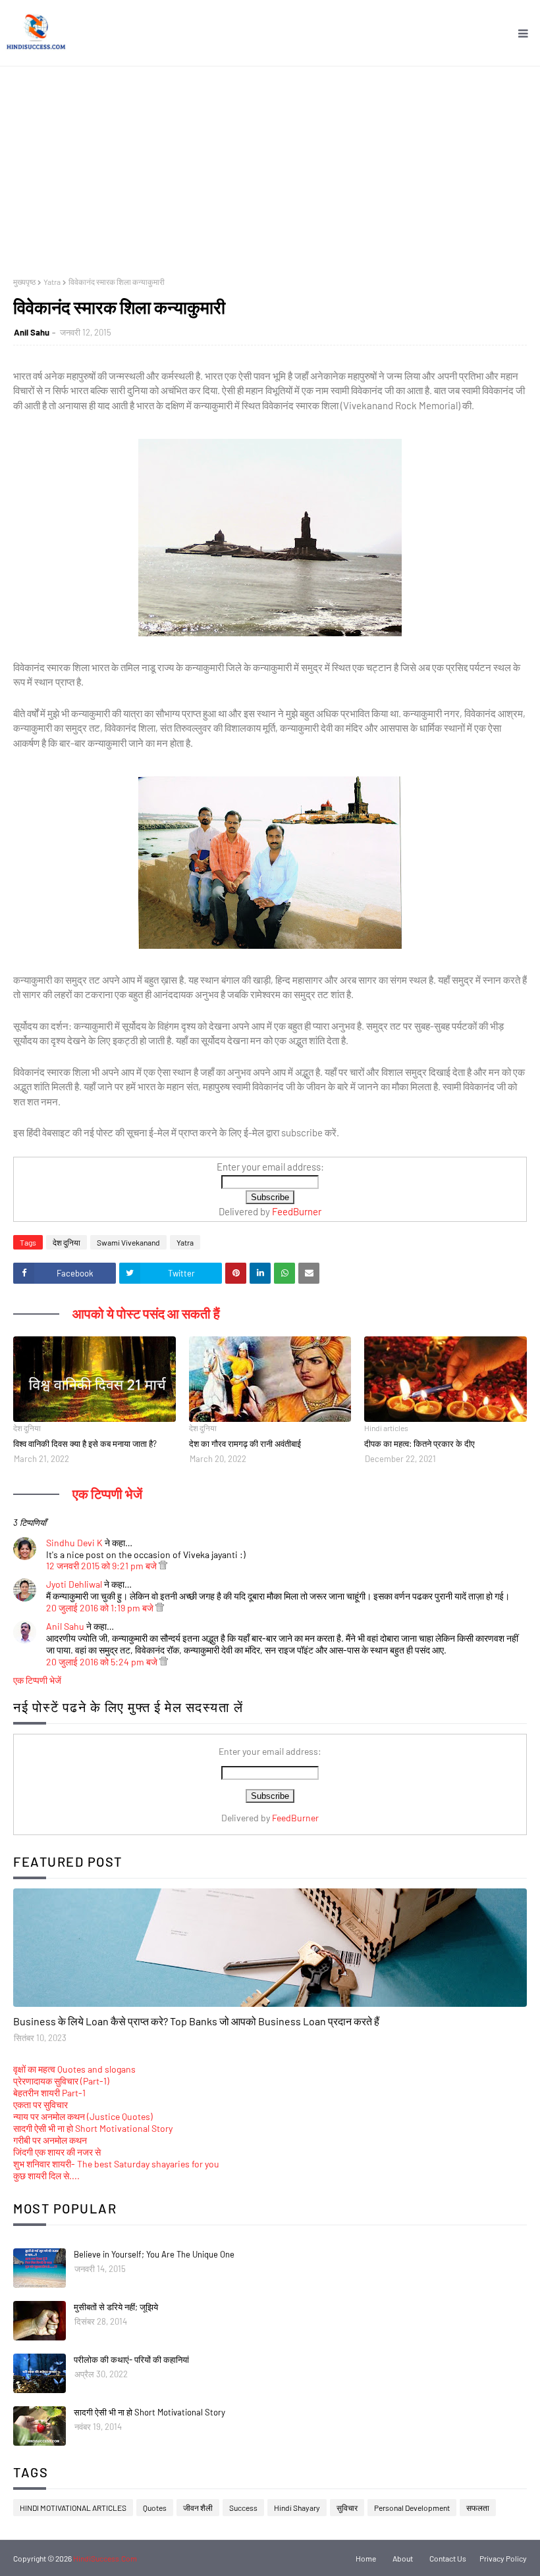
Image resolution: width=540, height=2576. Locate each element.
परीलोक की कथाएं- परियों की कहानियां (131, 2360)
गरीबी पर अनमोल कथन (50, 2140)
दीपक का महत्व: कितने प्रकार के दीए (419, 1444)
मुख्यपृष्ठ (24, 282)
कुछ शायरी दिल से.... (46, 2176)
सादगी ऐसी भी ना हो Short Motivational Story (93, 2128)
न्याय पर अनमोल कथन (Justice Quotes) (83, 2116)
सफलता (478, 2508)
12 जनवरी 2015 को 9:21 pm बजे (102, 1566)
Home (366, 2558)
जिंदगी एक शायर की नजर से (57, 2152)
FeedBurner (297, 1211)
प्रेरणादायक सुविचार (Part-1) (61, 2081)
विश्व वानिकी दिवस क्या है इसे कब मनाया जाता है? (85, 1444)
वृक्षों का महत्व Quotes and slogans (74, 2069)
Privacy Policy (503, 2558)
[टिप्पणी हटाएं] (163, 1566)
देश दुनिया (67, 1242)
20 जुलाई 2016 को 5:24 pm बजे (103, 1662)
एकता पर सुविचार (40, 2105)
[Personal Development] (270, 1948)
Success (243, 2508)
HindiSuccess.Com (105, 2558)
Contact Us (448, 2558)
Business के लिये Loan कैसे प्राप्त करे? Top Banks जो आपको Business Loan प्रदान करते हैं (196, 2021)
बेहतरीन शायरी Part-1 (49, 2093)
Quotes (155, 2508)
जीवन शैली (198, 2508)
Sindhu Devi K (74, 1543)
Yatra (52, 282)
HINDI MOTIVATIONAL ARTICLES (73, 2508)
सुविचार (347, 2508)
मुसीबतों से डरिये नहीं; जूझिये (116, 2307)
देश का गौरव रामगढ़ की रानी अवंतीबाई (245, 1444)
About (403, 2558)
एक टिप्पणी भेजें (37, 1680)
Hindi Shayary (297, 2508)
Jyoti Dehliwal (74, 1584)
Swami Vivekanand (128, 1242)
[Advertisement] (270, 165)
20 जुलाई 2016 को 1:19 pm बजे (101, 1608)
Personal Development (412, 2508)
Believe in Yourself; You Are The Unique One (154, 2254)
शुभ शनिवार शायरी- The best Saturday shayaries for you (116, 2164)
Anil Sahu (32, 332)
